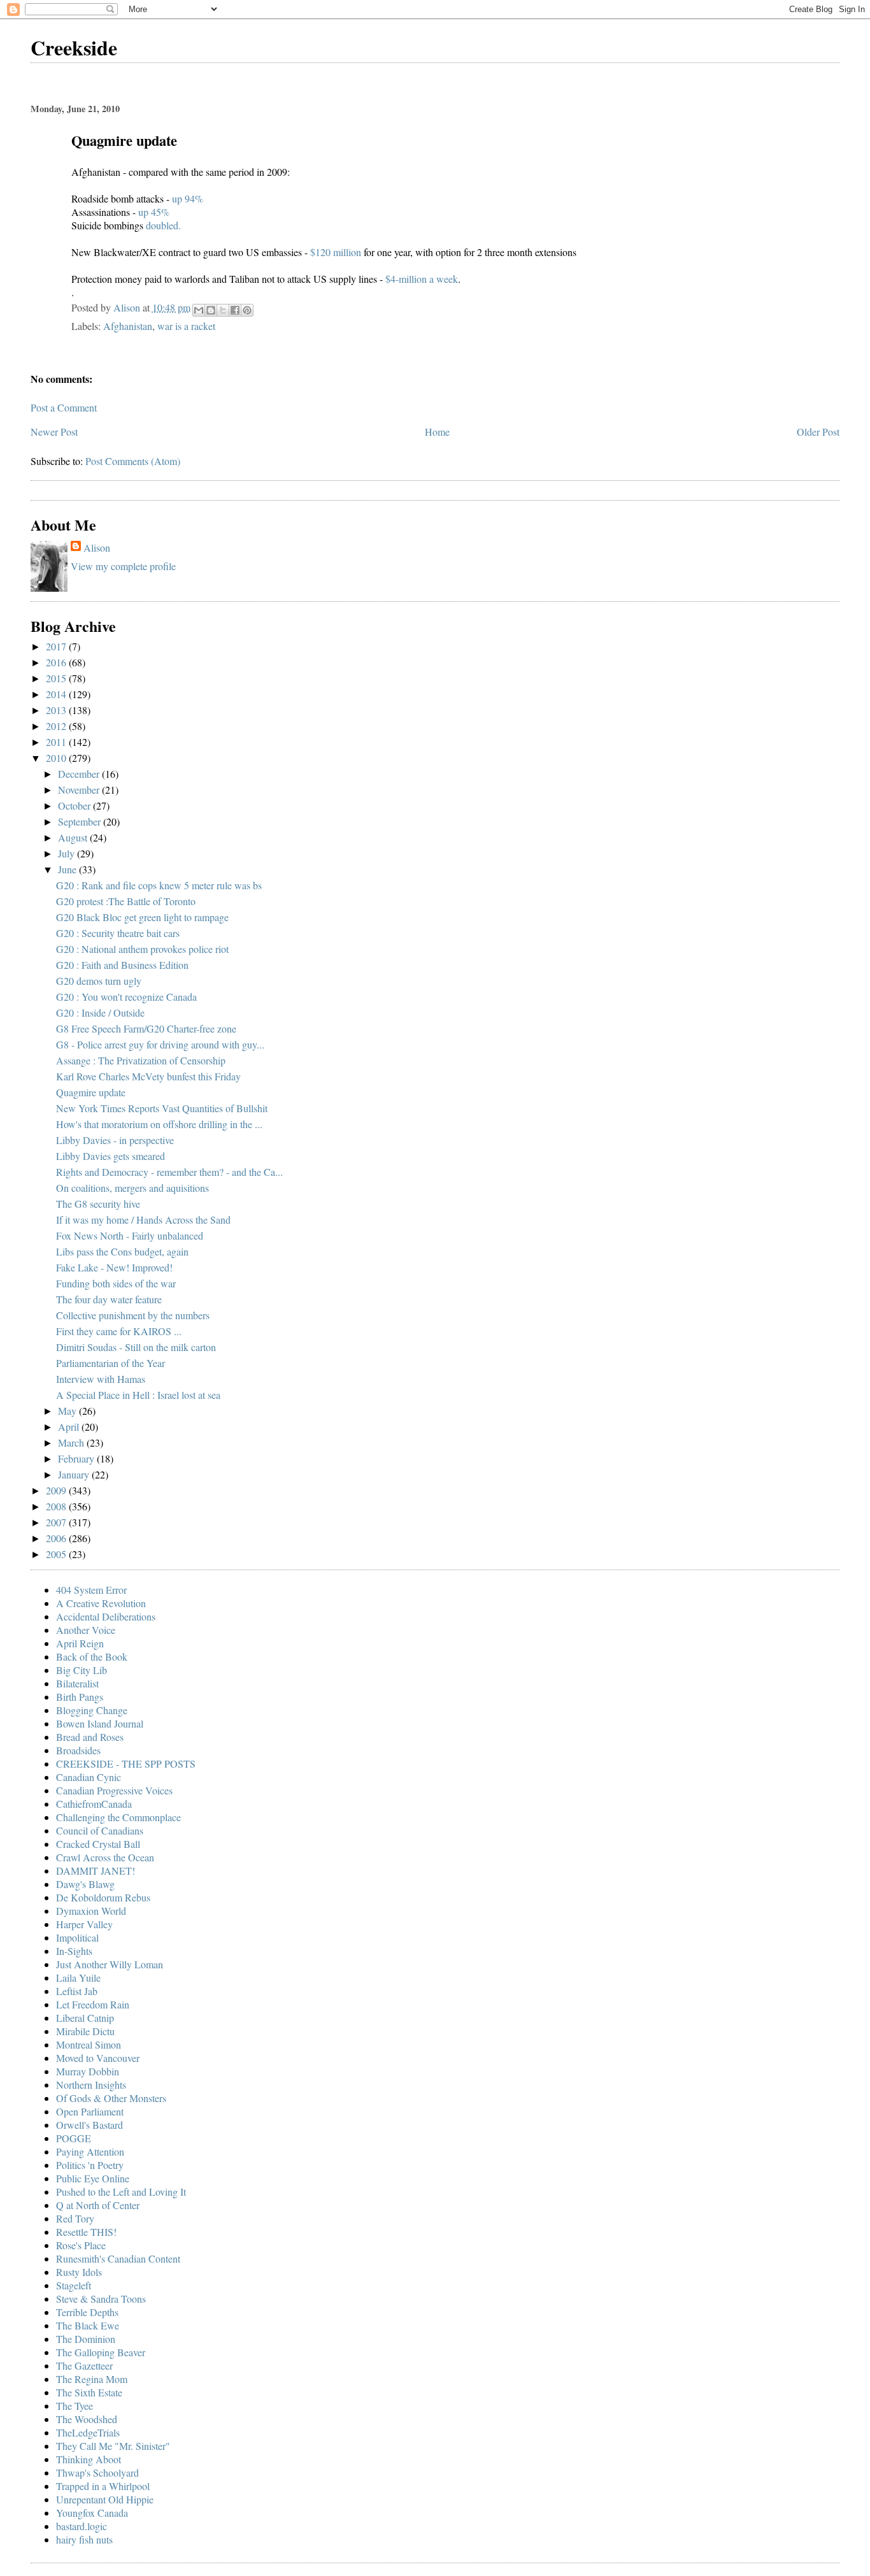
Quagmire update (91, 1092)
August (74, 837)
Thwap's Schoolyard (97, 2472)
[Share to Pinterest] (247, 310)
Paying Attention (90, 2151)
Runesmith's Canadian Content (118, 2258)
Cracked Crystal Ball (98, 1844)
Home (437, 432)
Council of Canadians (100, 1830)
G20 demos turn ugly (99, 981)
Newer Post (54, 432)
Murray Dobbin (88, 2071)
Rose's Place (81, 2245)
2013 (57, 710)
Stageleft (74, 2285)
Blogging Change (92, 1710)
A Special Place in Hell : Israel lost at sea (138, 1395)
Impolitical (77, 1937)
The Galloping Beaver (101, 2352)
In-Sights (74, 1951)
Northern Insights (91, 2085)
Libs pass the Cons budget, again (122, 1251)
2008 (57, 1506)
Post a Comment (64, 407)
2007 (57, 1522)
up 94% (188, 198)
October (75, 805)
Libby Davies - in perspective (115, 1140)
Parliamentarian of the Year (111, 1363)
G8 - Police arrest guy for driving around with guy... (160, 1044)
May (68, 1411)
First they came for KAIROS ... (119, 1331)
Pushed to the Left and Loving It (121, 2192)
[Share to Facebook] (235, 310)
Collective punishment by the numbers (133, 1315)
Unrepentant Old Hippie (105, 2499)
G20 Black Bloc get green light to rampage (142, 917)
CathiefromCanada (94, 1804)
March (72, 1442)
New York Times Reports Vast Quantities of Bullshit (162, 1108)
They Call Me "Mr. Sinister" (113, 2446)
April (70, 1427)
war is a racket (186, 326)
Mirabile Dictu (85, 2031)
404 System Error (91, 1590)
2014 (57, 694)
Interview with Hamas (101, 1379)
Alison (97, 547)
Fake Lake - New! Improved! (114, 1267)
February (77, 1458)
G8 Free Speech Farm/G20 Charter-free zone (146, 1028)
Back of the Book (92, 1657)
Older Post (818, 432)
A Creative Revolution (101, 1603)
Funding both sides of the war (116, 1283)
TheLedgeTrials (88, 2432)
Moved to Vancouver (98, 2058)
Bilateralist (77, 1683)
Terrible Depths (87, 2312)
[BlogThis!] (211, 310)
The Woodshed (87, 2419)
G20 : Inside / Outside (100, 1013)
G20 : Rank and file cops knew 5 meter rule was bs (159, 885)
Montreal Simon (89, 2044)
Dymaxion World (91, 1911)
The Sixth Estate (89, 2392)
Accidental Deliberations (106, 1616)
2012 (57, 726)
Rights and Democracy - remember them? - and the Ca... (169, 1172)
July (68, 853)
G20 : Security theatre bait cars (118, 933)
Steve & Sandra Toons (101, 2299)
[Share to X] (223, 310)
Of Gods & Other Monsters (111, 2098)
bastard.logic (82, 2526)
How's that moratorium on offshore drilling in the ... (159, 1124)
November (80, 790)
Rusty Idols (79, 2272)
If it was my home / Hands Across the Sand (143, 1220)
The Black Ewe (88, 2325)
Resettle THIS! (86, 2232)
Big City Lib (82, 1670)
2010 (57, 758)
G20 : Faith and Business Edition (122, 965)
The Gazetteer (84, 2365)
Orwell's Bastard (89, 2125)
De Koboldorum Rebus (103, 1897)
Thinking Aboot (89, 2459)
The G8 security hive (98, 1204)
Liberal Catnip (85, 2018)
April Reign (80, 1643)
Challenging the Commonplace (118, 1817)
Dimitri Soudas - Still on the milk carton (136, 1347)
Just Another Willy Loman (110, 1964)
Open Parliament (90, 2111)
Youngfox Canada (92, 2513)
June (68, 869)
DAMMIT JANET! (96, 1871)
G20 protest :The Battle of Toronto (126, 901)
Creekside (74, 47)
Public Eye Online (93, 2178)
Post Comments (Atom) (133, 461)
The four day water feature (109, 1299)
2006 (57, 1538)
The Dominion (86, 2339)
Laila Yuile (78, 1978)
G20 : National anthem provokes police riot (142, 949)
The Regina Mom (92, 2379)
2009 (57, 1490)
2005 (57, 1554)
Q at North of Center (98, 2205)
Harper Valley (84, 1924)
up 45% (153, 212)
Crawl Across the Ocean (105, 1857)
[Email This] (199, 310)
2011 (57, 742)
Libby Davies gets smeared (111, 1156)
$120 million (337, 252)
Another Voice (86, 1630)
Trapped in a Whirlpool (103, 2486)
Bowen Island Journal (100, 1723)
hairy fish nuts (84, 2539)
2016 (57, 662)
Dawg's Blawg (85, 1884)
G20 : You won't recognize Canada (126, 997)
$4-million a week (422, 279)
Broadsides (78, 1750)
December (80, 774)
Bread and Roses (90, 1737)
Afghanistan (128, 326)
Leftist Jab (77, 1991)
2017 (57, 646)
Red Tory (75, 2218)
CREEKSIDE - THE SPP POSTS (126, 1764)
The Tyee (75, 2406)
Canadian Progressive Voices (114, 1790)
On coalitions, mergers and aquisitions (132, 1188)
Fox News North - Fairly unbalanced (130, 1235)
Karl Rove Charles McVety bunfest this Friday (148, 1076)
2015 (57, 678)
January (75, 1474)
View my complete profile (123, 566)
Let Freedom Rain (93, 2004)
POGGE (74, 2138)
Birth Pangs (80, 1697)
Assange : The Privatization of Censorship (141, 1060)
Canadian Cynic (89, 1777)
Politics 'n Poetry (90, 2165)
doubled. (163, 225)
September (81, 821)
